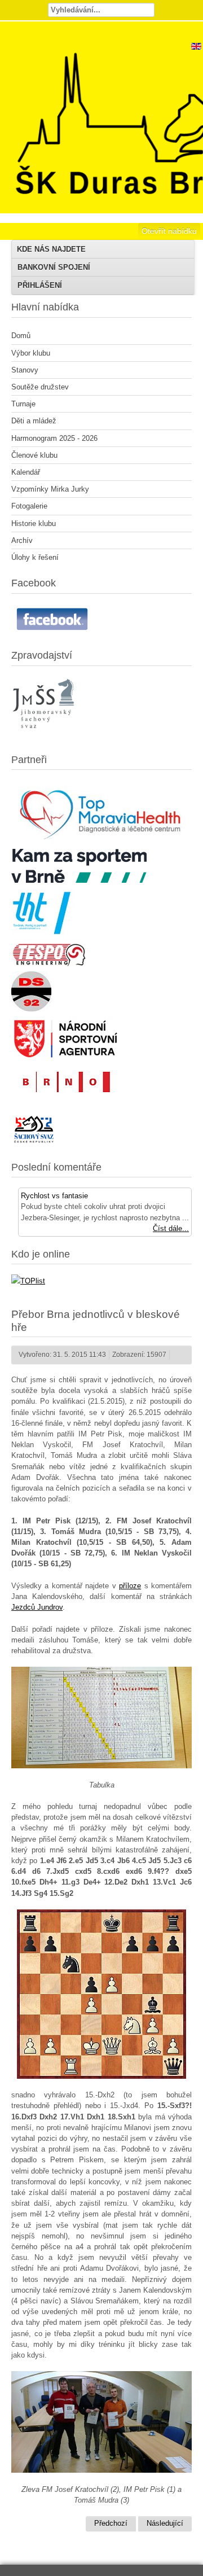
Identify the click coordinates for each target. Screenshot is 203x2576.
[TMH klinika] (101, 842)
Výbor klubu (31, 353)
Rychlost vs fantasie (54, 1196)
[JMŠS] (45, 735)
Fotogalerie (29, 506)
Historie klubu (34, 523)
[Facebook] (54, 631)
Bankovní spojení (54, 267)
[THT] (43, 936)
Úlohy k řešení (35, 557)
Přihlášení (40, 285)
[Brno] (65, 1095)
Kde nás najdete (51, 249)
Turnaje (23, 404)
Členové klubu (34, 455)
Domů (21, 336)
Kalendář (26, 472)
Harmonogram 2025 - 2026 (54, 438)
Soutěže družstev (40, 387)
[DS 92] (31, 1009)
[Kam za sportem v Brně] (79, 880)
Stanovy (25, 370)
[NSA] (66, 1059)
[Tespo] (49, 964)
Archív (22, 540)
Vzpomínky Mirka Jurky (50, 489)
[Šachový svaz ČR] (34, 1143)
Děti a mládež (34, 421)
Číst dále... (171, 1228)
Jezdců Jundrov (37, 1607)
